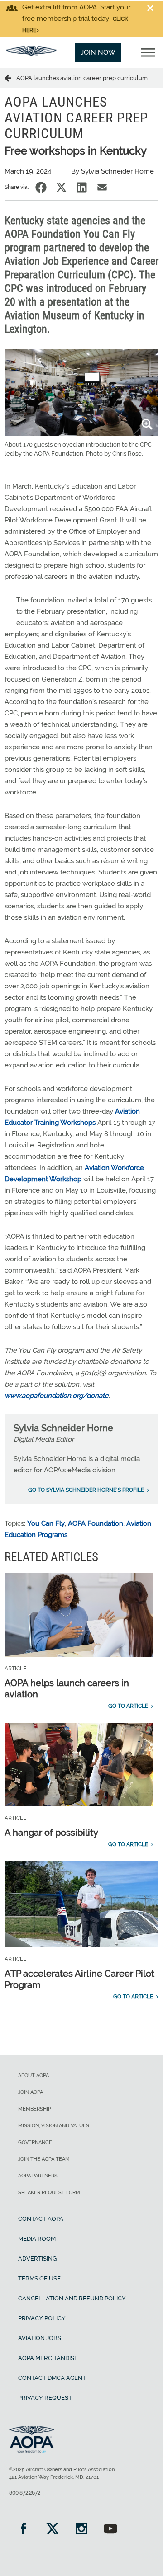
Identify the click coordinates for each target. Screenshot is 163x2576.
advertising (37, 2259)
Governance (35, 2142)
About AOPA (34, 2075)
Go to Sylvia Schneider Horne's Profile (86, 1490)
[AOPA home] (31, 54)
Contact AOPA (41, 2219)
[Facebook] (24, 2530)
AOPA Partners (38, 2176)
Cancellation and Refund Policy (72, 2298)
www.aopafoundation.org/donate (57, 1396)
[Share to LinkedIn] (82, 187)
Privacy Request (45, 2398)
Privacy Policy (42, 2318)
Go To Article (128, 1706)
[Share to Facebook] (41, 187)
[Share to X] (61, 187)
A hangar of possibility (51, 1833)
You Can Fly (46, 1523)
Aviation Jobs (40, 2338)
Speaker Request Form (49, 2193)
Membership (35, 2109)
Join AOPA (31, 2092)
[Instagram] (81, 2530)
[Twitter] (53, 2530)
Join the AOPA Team (44, 2159)
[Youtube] (110, 2530)
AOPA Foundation (96, 1523)
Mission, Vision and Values (54, 2126)
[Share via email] (102, 187)
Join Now (98, 52)
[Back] (10, 78)
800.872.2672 (25, 2493)
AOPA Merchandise (48, 2358)
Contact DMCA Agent (52, 2378)
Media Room (37, 2239)
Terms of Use (39, 2278)
